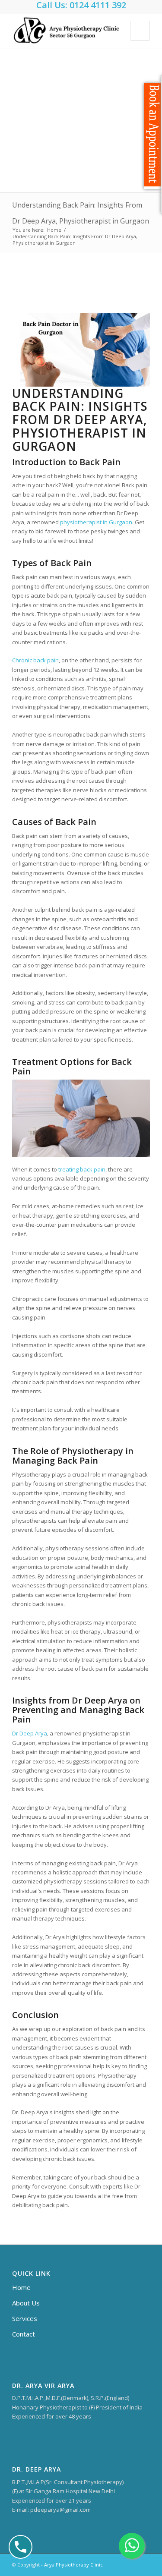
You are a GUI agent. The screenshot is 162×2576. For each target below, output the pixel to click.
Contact (24, 2334)
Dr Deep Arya (30, 1733)
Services (25, 2318)
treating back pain (82, 1169)
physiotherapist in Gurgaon (96, 522)
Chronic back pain (35, 660)
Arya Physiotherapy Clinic (73, 2565)
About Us (26, 2303)
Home (54, 230)
